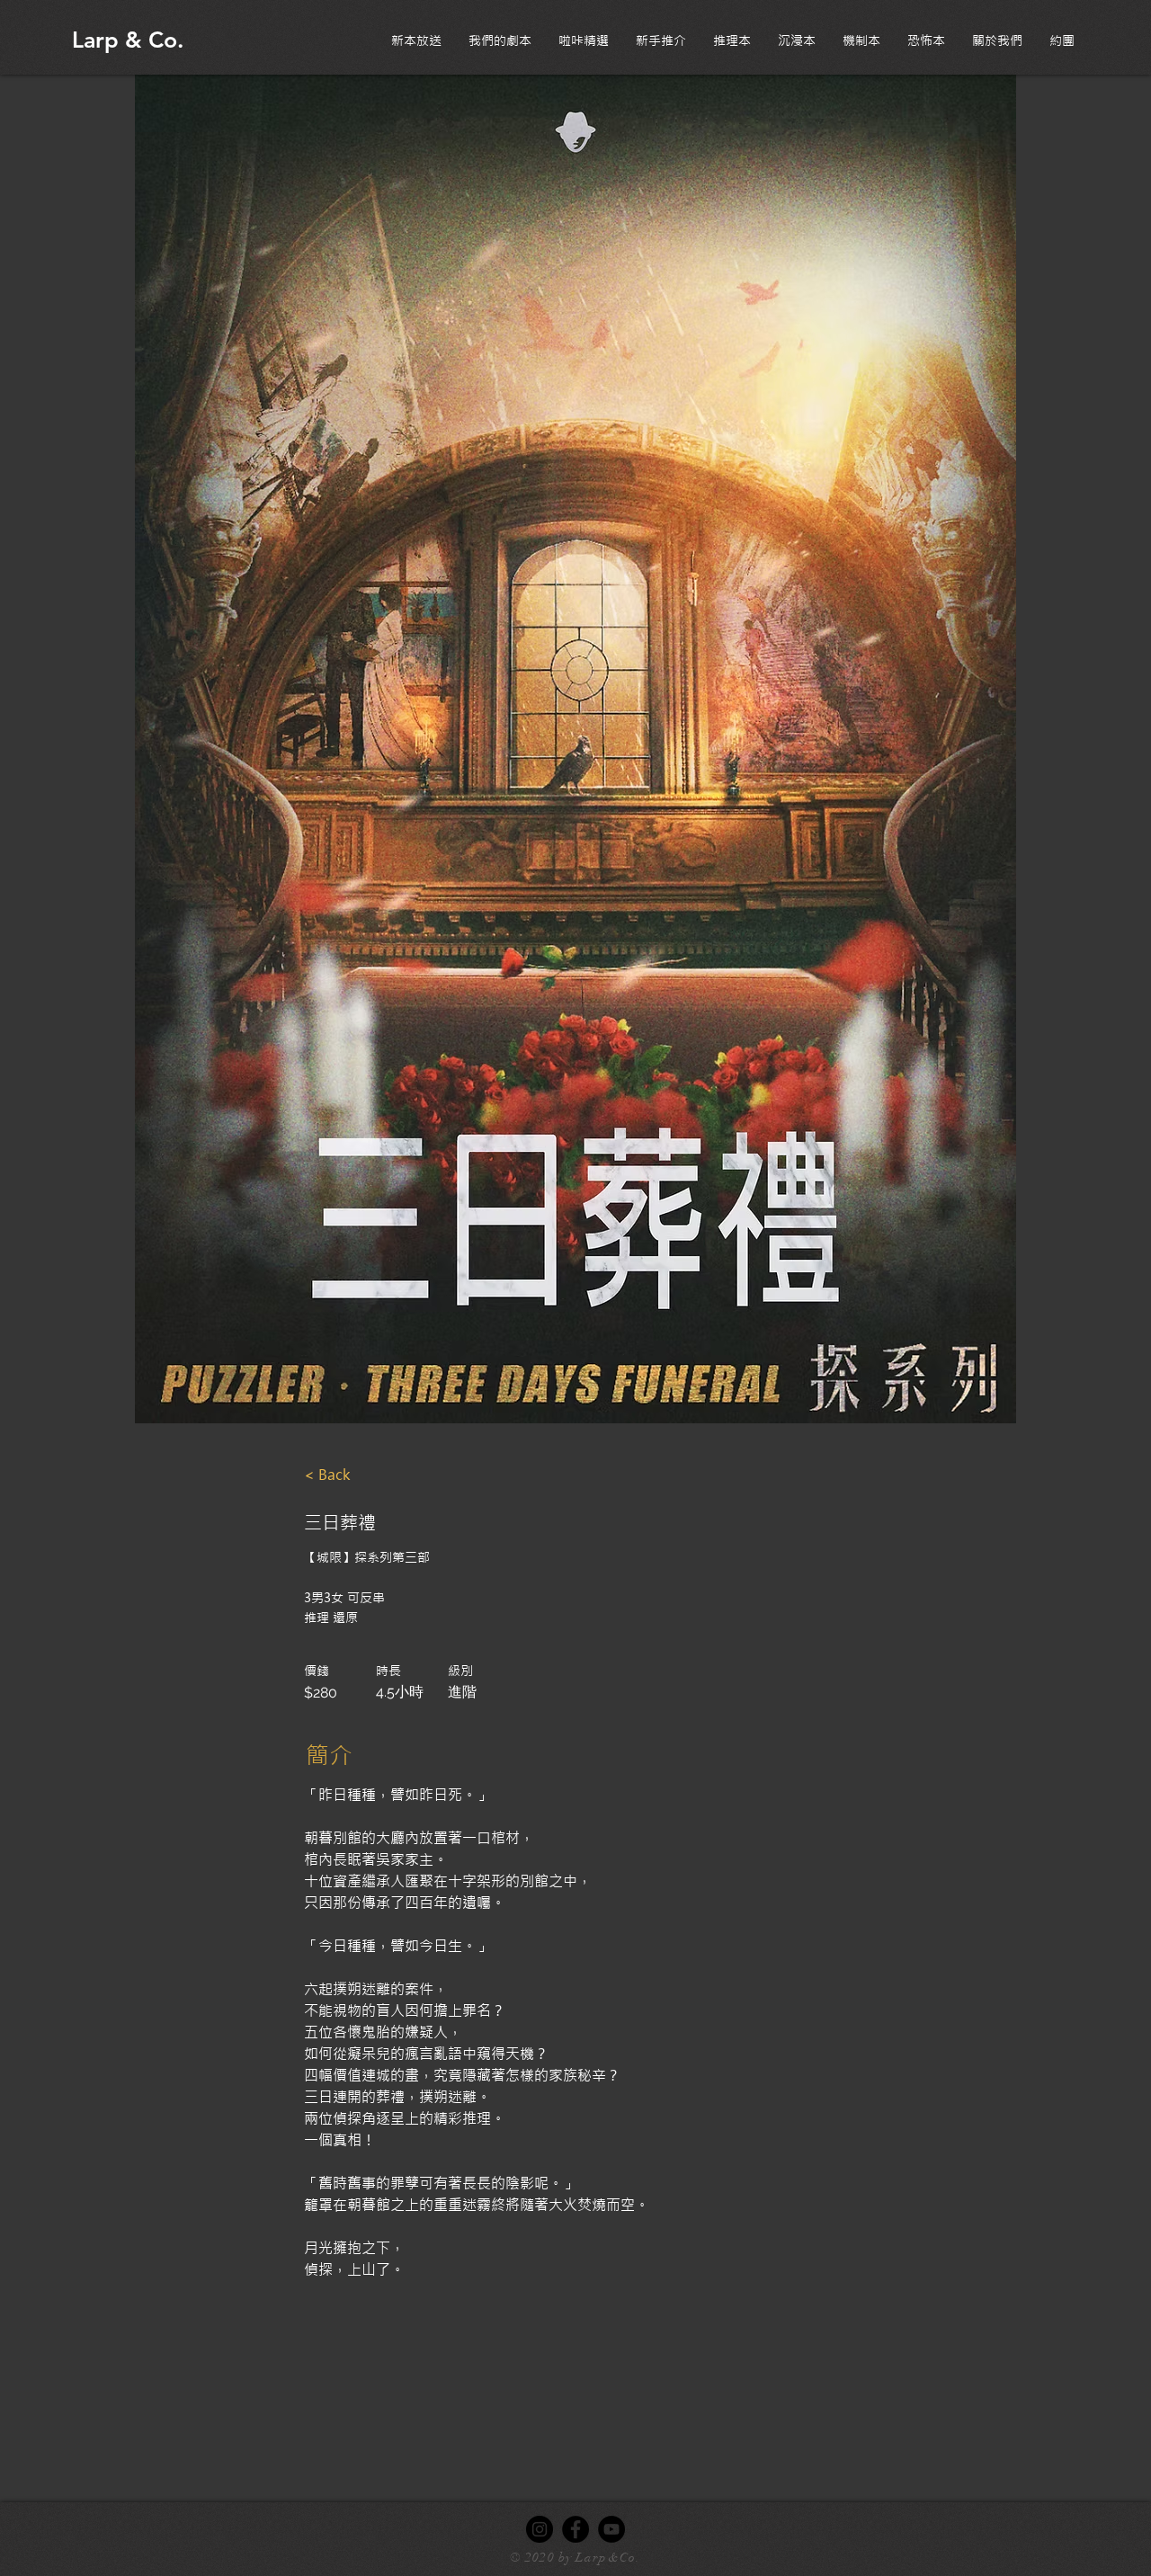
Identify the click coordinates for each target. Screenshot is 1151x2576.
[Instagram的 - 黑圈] (540, 2529)
